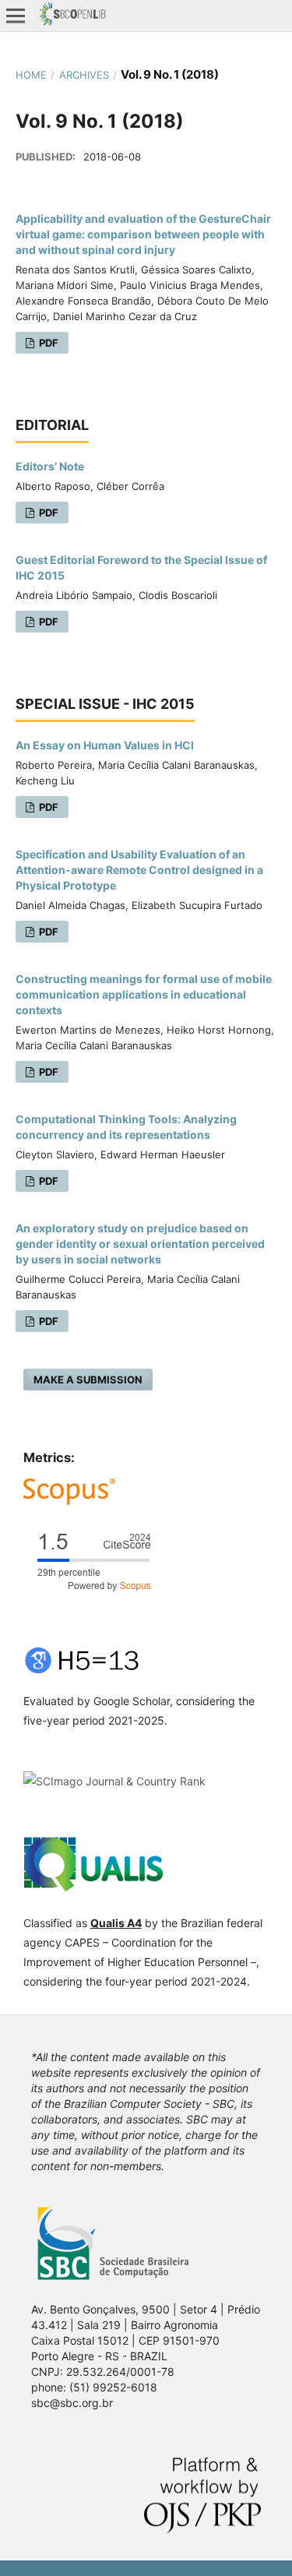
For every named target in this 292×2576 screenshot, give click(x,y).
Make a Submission (88, 1380)
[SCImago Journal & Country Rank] (114, 1781)
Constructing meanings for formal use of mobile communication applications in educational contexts (144, 994)
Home (31, 75)
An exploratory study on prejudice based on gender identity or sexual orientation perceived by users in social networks (140, 1244)
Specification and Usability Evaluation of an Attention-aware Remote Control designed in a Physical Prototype (139, 870)
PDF (47, 343)
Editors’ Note (50, 466)
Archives (84, 75)
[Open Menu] (16, 16)
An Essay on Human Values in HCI (105, 745)
